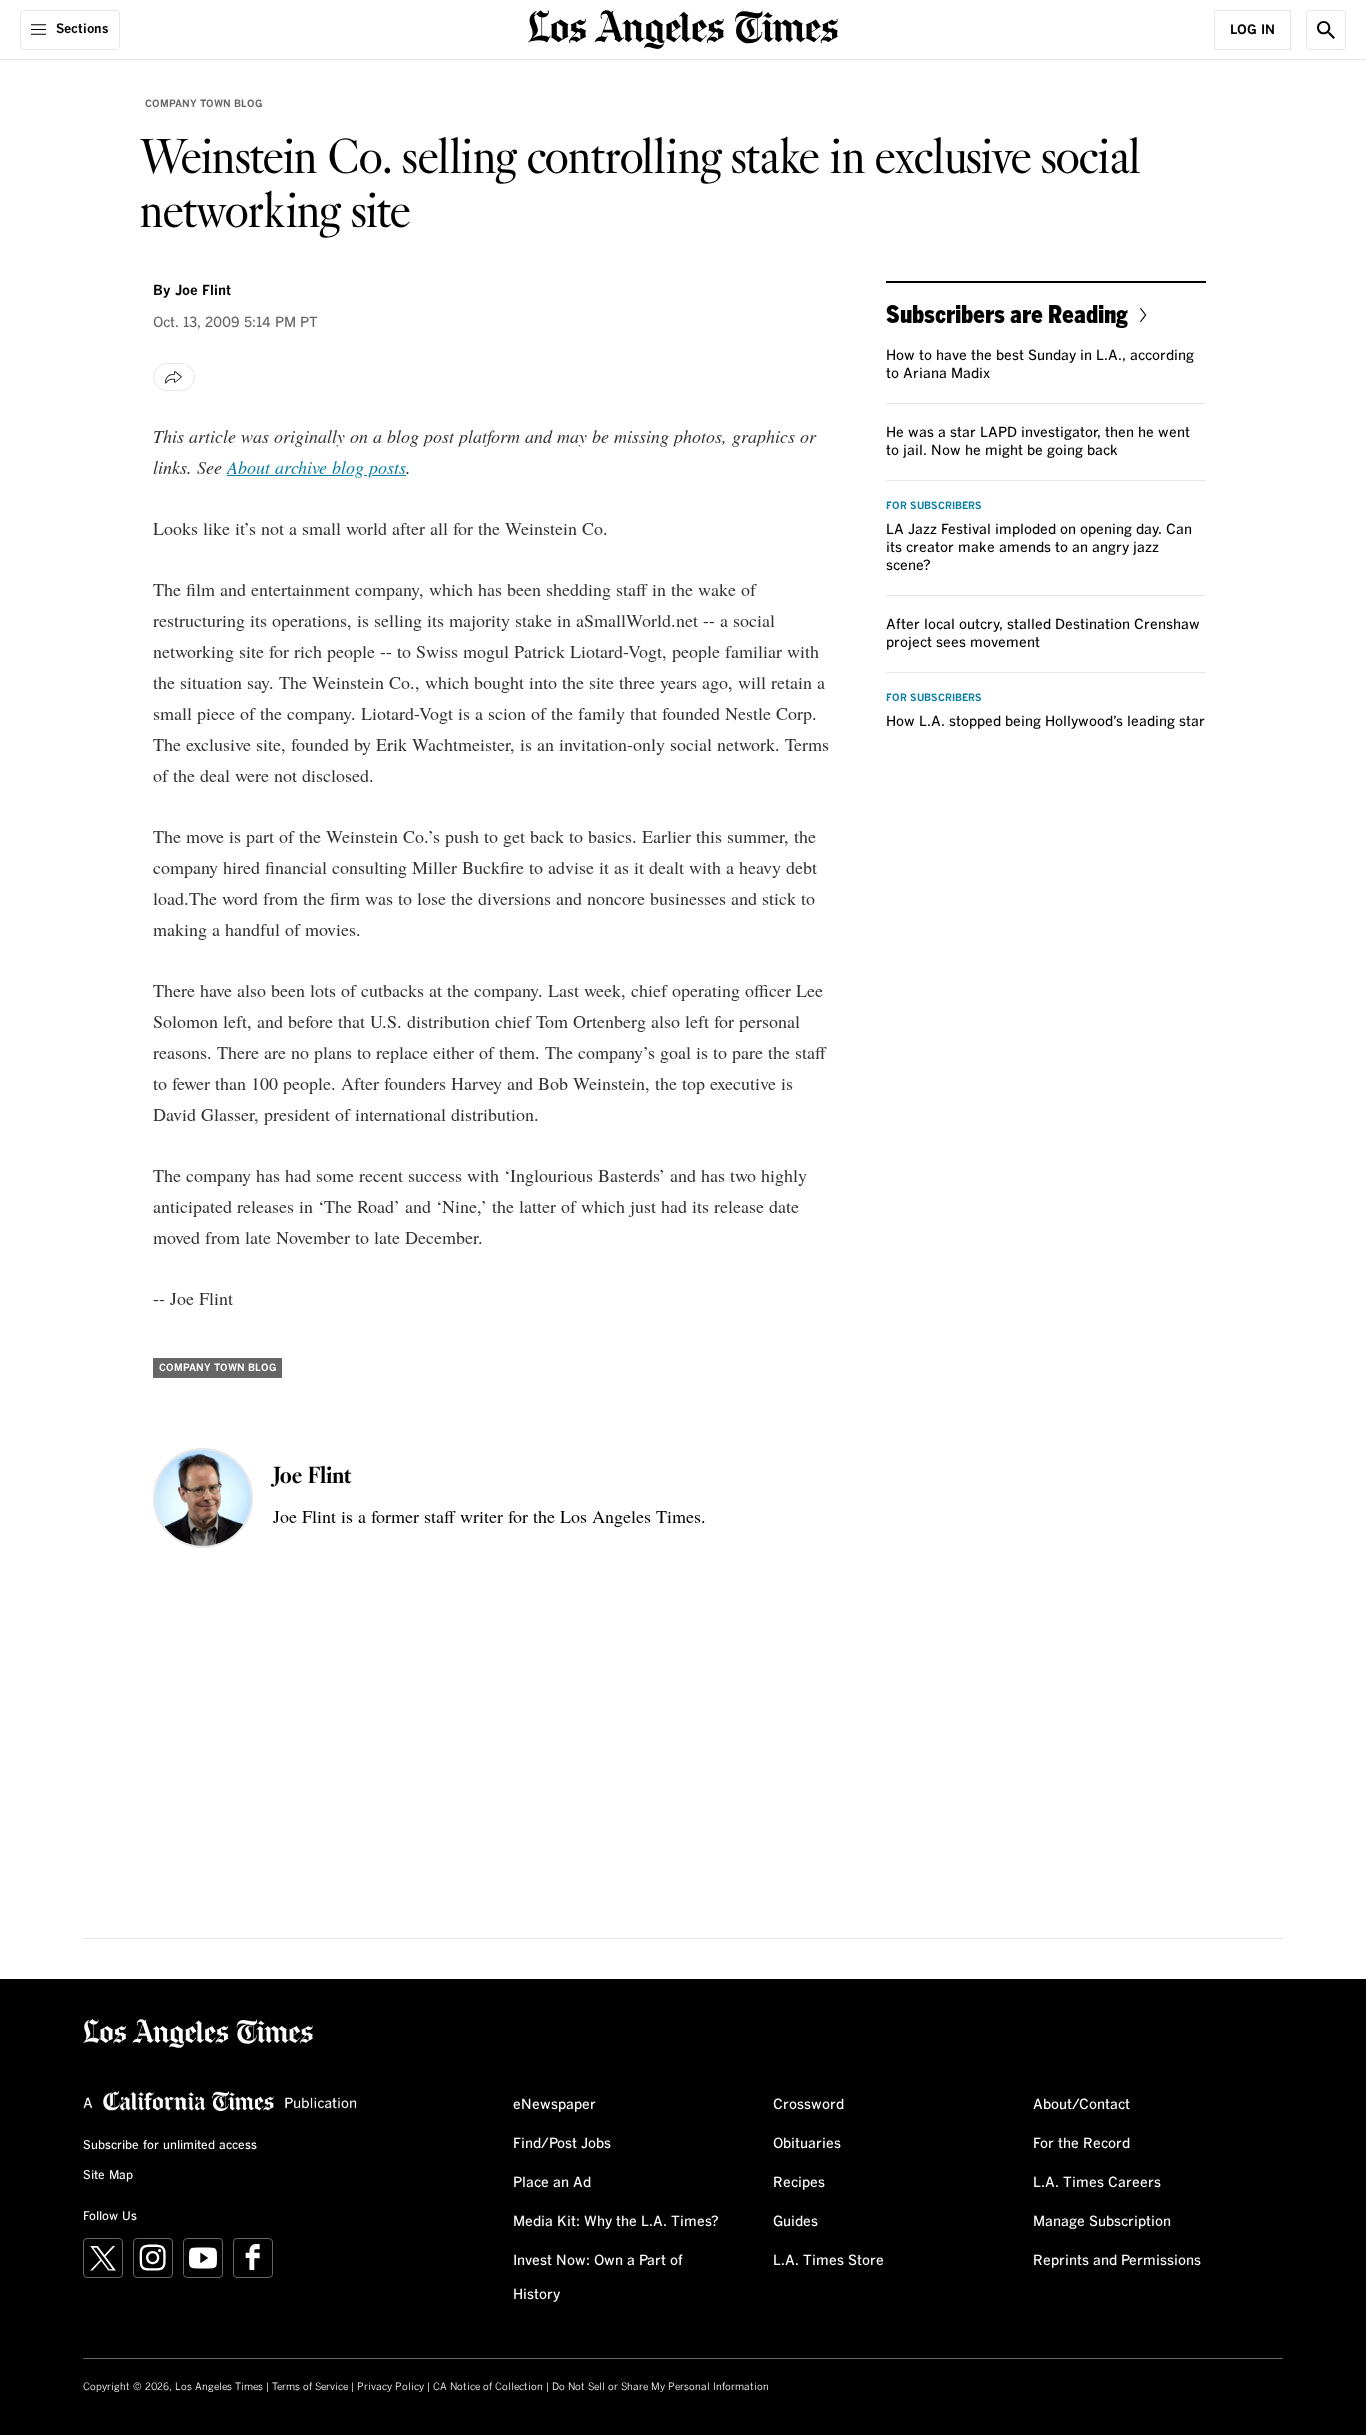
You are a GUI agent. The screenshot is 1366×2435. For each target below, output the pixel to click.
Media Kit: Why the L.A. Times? (616, 2222)
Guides (795, 2222)
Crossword (808, 2105)
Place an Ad (552, 2183)
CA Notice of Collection (488, 2387)
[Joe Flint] (203, 1498)
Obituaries (807, 2144)
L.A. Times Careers (1097, 2183)
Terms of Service (310, 2387)
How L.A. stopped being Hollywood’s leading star (1045, 722)
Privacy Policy (390, 2387)
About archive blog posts (316, 467)
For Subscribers (934, 506)
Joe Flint (203, 291)
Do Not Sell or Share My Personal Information (660, 2387)
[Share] (174, 377)
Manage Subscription (1102, 2222)
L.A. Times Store (828, 2261)
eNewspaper (554, 2105)
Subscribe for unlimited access (170, 2146)
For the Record (1081, 2144)
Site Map (108, 2176)
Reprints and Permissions (1117, 2261)
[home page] (683, 27)
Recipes (799, 2183)
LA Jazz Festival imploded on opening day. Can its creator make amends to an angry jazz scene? (1039, 548)
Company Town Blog (203, 104)
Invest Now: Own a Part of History (598, 2278)
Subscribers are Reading (1007, 313)
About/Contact (1081, 2105)
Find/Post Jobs (562, 2144)
